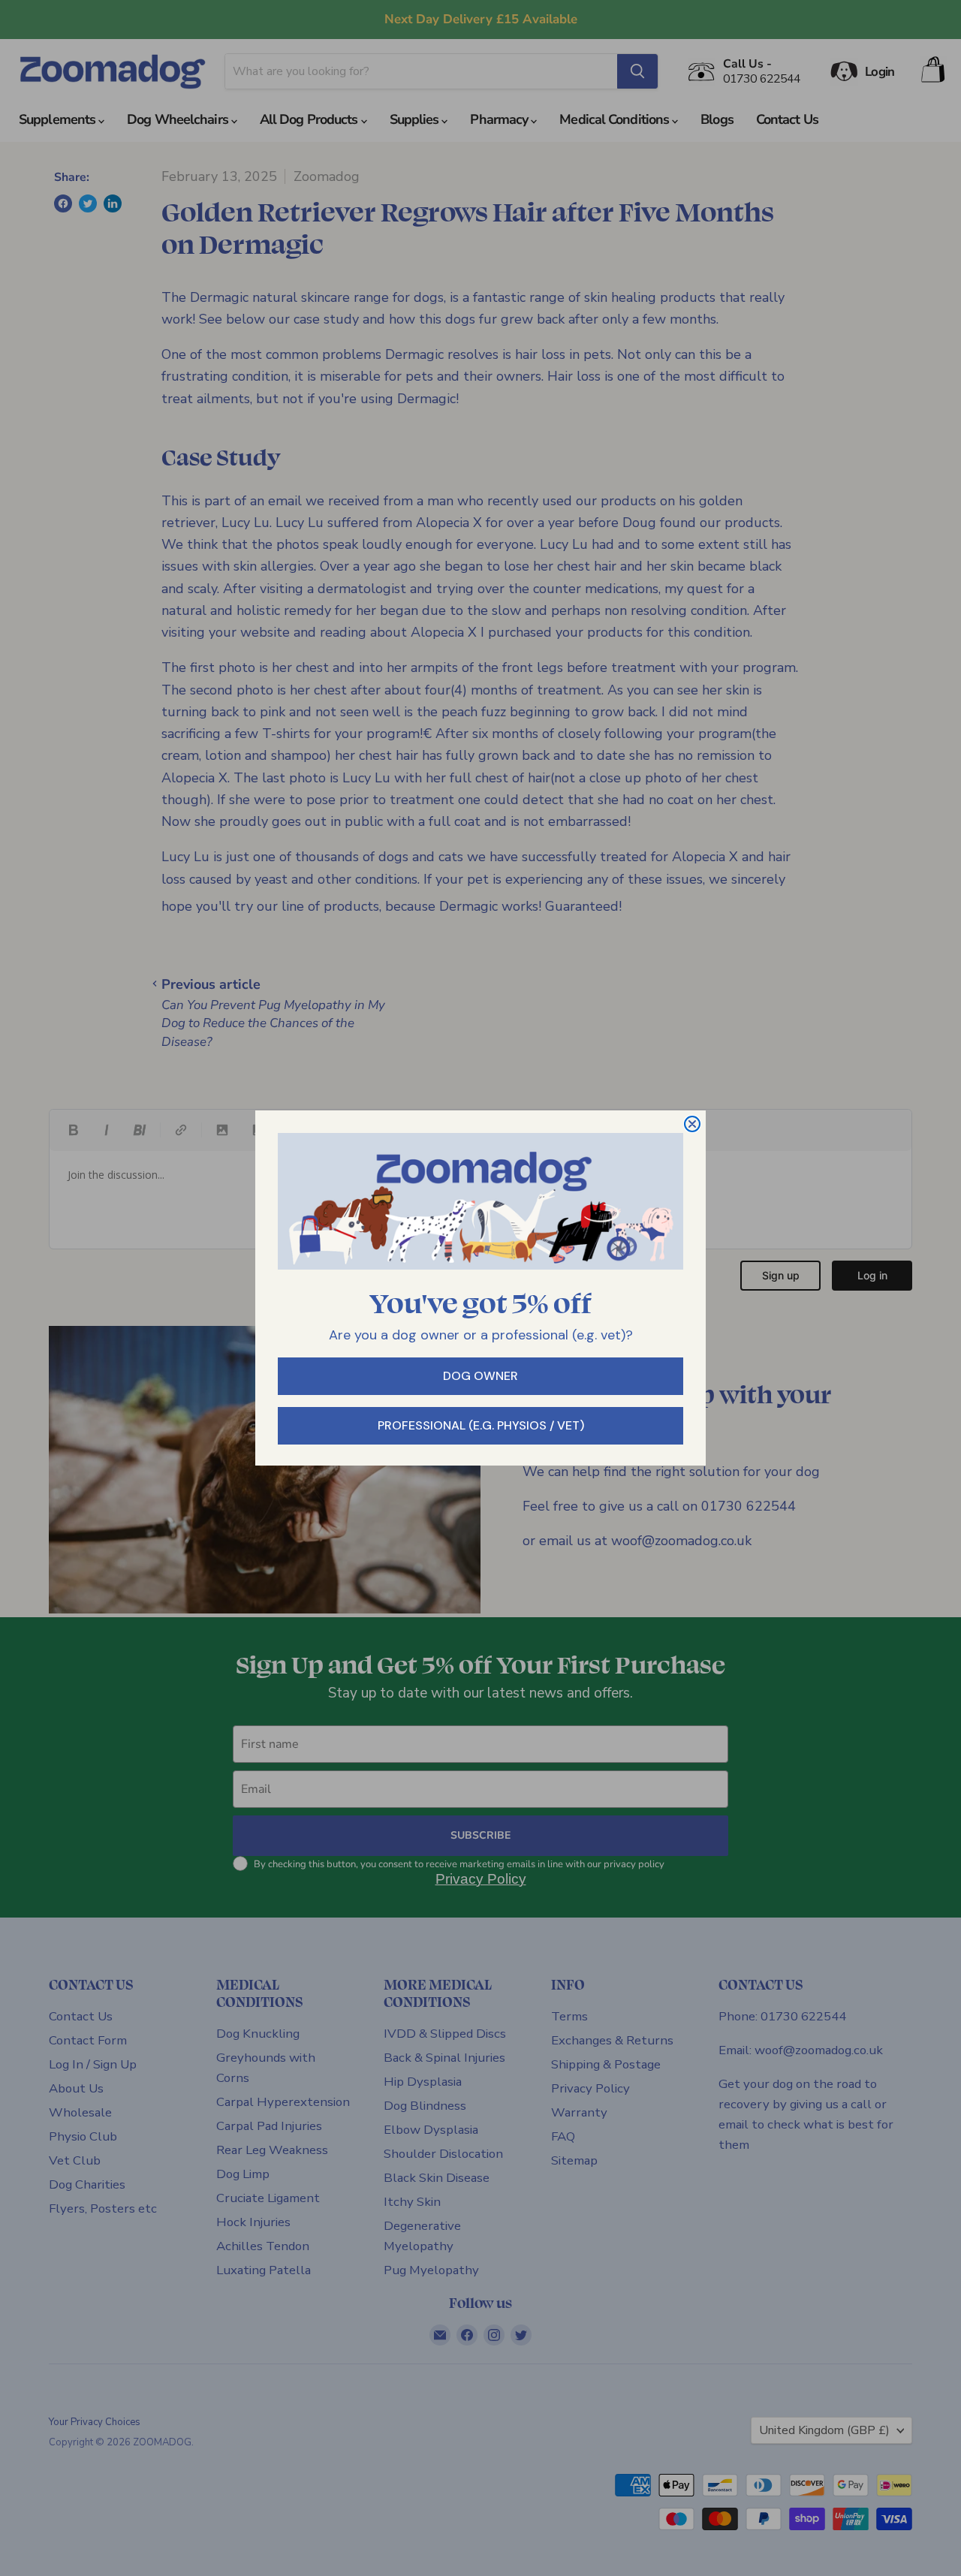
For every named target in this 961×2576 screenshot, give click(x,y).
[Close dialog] (692, 1124)
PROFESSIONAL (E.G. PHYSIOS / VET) (481, 1425)
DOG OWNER (480, 1376)
